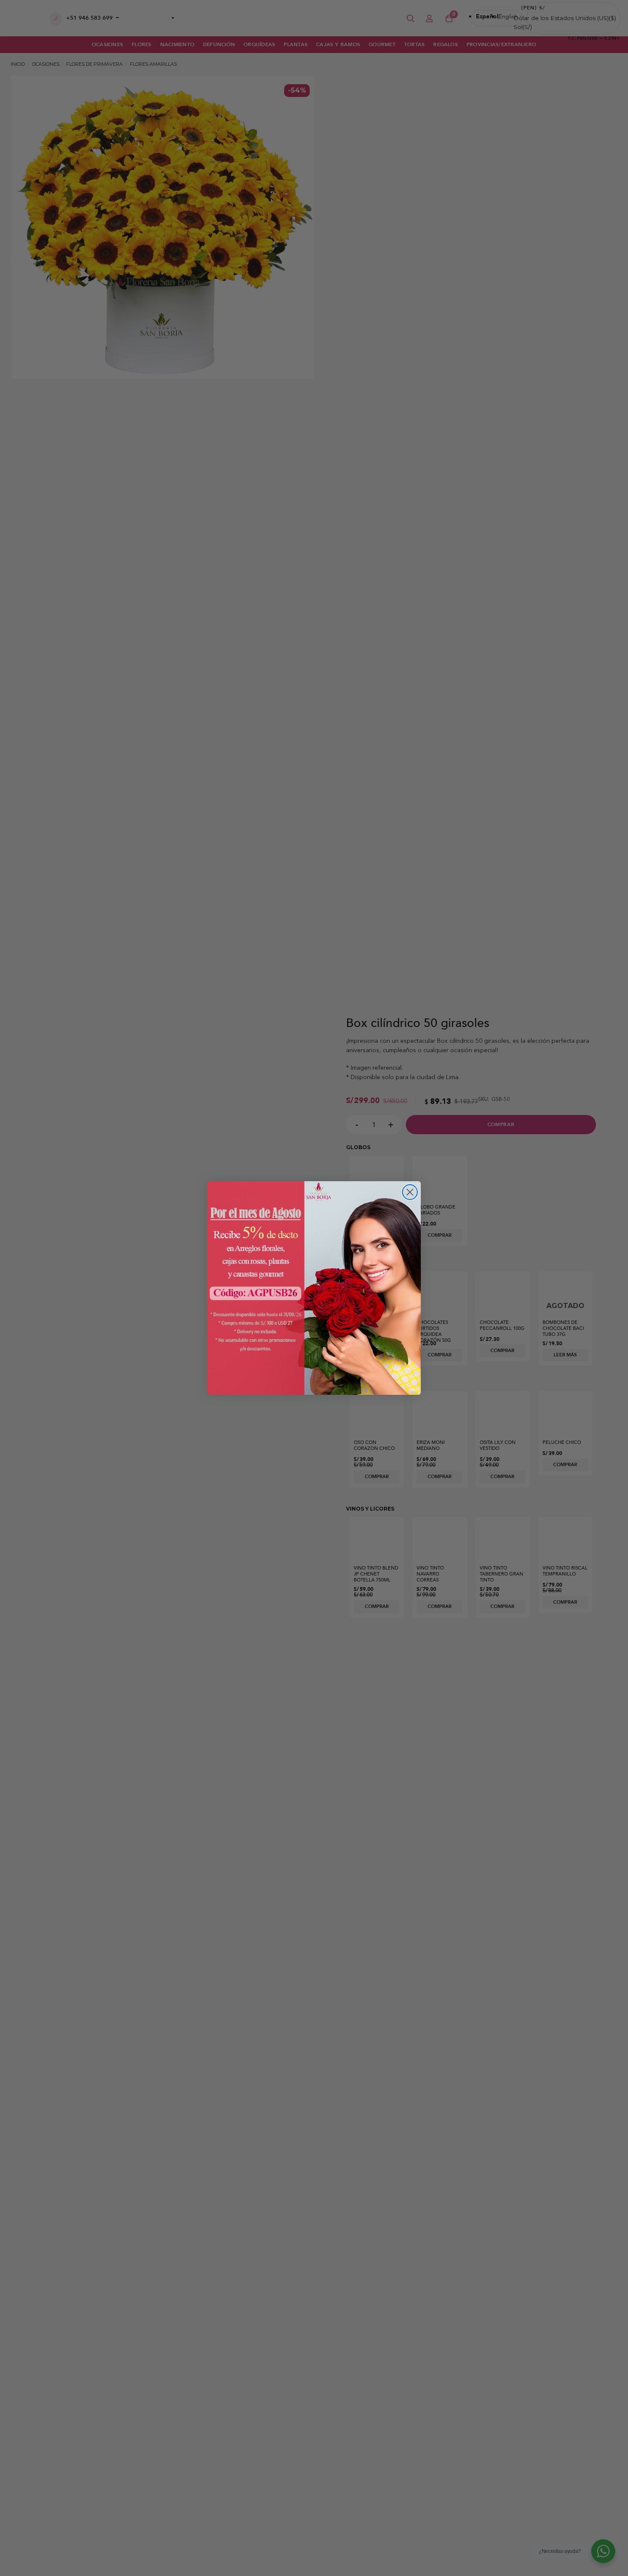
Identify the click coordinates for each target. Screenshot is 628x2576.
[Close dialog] (410, 1192)
